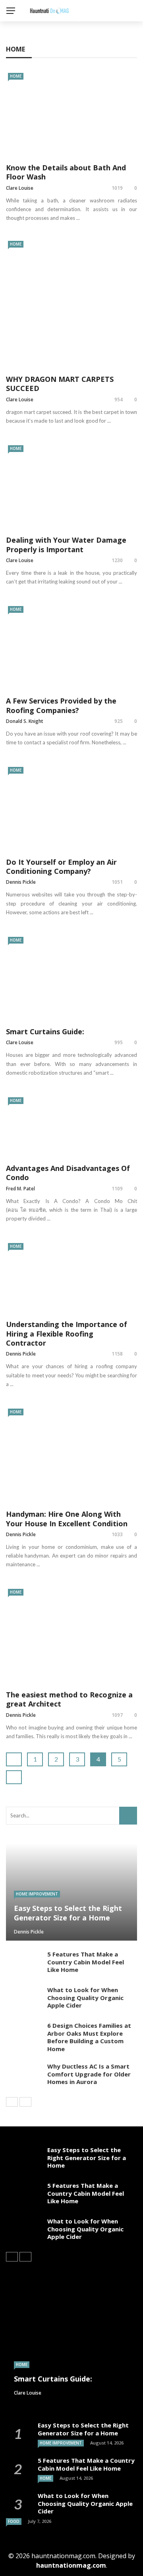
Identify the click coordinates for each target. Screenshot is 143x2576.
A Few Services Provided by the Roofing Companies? (61, 705)
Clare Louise (20, 188)
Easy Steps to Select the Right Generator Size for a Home (87, 2157)
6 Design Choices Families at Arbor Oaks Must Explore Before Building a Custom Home (89, 2037)
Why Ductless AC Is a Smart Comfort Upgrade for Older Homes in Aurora (89, 2074)
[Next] (25, 2102)
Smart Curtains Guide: (45, 1032)
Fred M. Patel (20, 1189)
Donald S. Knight (25, 721)
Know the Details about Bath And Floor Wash (66, 172)
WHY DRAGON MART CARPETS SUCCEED (60, 384)
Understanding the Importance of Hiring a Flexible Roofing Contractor (67, 1334)
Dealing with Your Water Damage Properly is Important (66, 544)
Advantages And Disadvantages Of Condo (68, 1173)
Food (14, 2521)
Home (16, 76)
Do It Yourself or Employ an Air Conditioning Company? (61, 867)
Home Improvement (37, 1894)
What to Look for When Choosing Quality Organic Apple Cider (85, 1997)
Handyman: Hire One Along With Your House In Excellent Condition (67, 1519)
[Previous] (12, 2102)
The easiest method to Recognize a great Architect (69, 1699)
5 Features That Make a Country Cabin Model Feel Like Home (86, 1962)
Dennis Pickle (21, 882)
